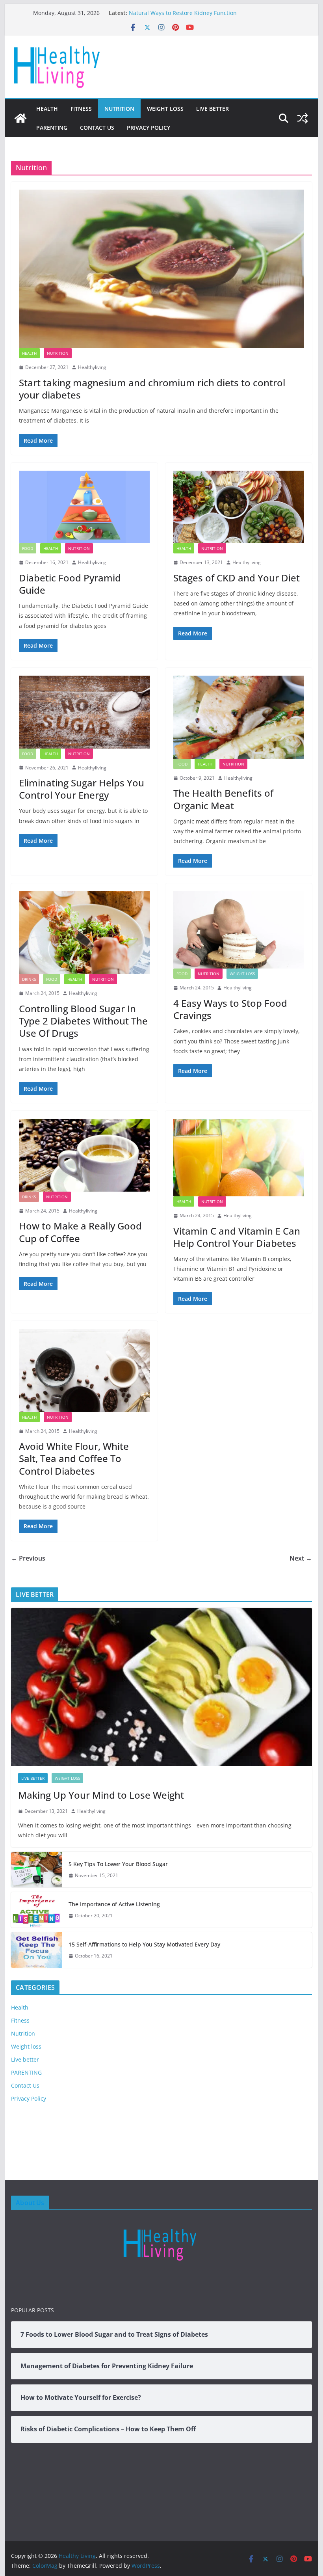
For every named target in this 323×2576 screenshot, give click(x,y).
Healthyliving (92, 367)
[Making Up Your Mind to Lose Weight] (161, 1687)
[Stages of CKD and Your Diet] (239, 507)
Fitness (81, 109)
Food (28, 548)
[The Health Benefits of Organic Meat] (239, 717)
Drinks (29, 979)
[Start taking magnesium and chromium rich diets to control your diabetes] (161, 269)
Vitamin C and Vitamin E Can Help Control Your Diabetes (237, 1237)
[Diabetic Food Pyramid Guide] (84, 507)
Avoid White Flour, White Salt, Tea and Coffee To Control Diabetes (74, 1458)
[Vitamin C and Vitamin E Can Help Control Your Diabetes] (239, 1158)
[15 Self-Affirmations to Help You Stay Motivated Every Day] (37, 1950)
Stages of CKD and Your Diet (237, 578)
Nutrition (119, 109)
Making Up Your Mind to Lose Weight (101, 1795)
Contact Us (97, 128)
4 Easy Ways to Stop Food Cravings (230, 1009)
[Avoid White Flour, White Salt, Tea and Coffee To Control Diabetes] (84, 1370)
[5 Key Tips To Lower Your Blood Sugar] (37, 1870)
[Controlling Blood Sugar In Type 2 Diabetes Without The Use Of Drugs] (84, 933)
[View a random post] (303, 118)
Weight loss (165, 109)
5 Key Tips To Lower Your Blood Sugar (118, 1864)
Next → (301, 1558)
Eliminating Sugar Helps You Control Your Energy (82, 789)
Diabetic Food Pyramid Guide (70, 584)
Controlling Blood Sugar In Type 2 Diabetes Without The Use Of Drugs (83, 1021)
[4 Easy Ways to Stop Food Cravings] (239, 930)
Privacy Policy (149, 128)
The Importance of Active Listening (114, 1904)
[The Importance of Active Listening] (37, 1910)
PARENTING (52, 128)
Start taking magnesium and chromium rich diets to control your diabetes (152, 389)
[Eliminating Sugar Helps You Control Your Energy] (84, 712)
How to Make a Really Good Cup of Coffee (80, 1232)
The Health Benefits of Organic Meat (223, 799)
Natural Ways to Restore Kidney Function (183, 13)
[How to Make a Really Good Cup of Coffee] (84, 1155)
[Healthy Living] (20, 118)
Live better (213, 109)
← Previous (28, 1558)
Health (47, 109)
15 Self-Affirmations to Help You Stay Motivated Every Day (144, 1944)
